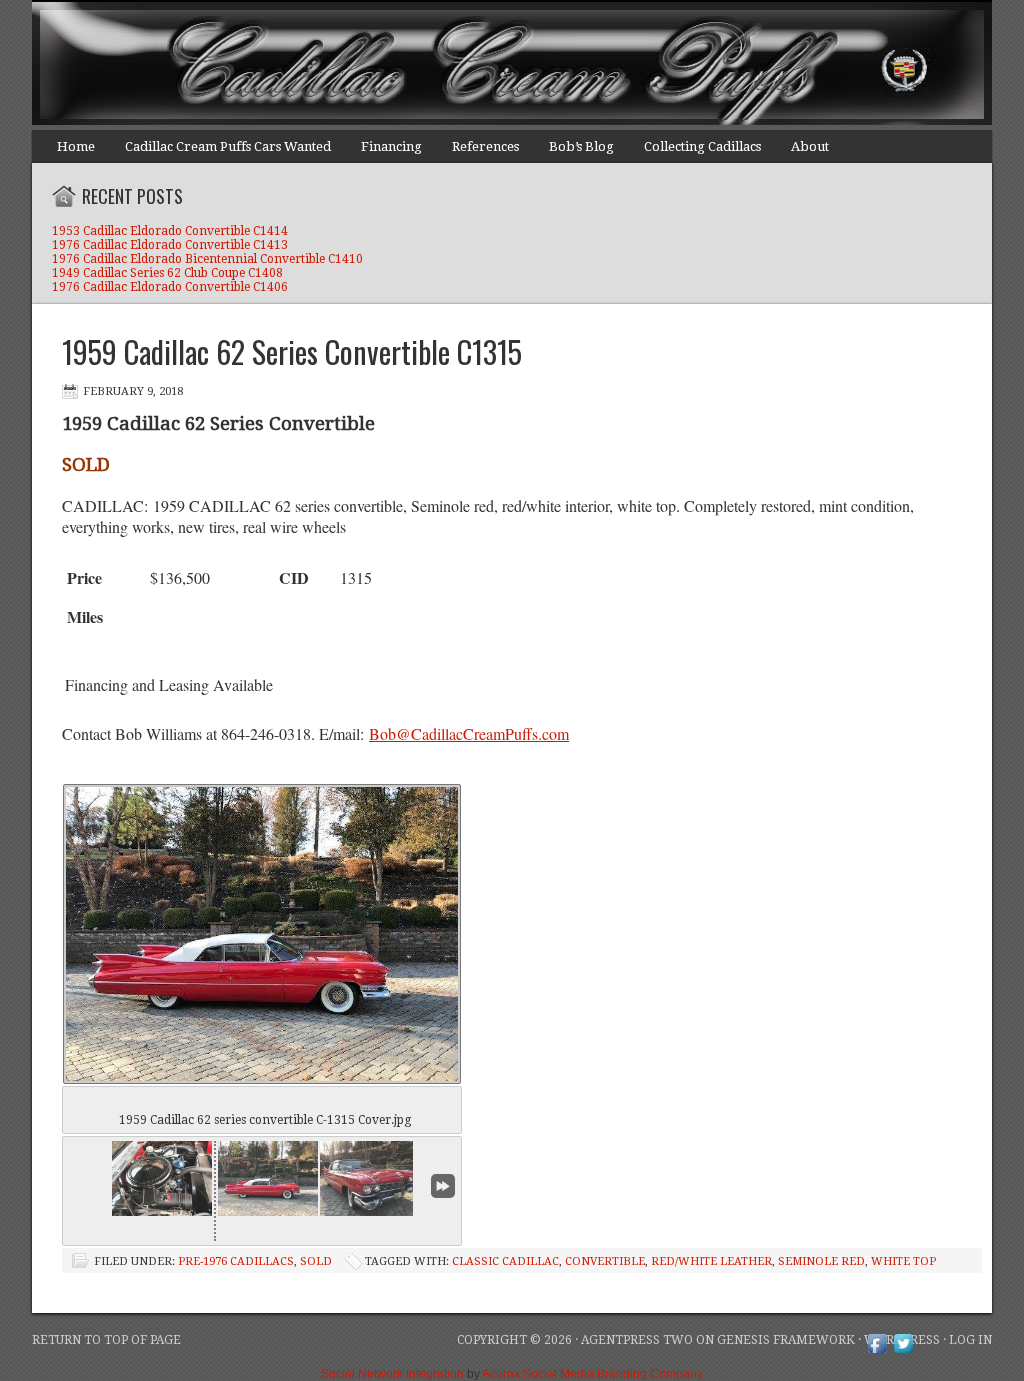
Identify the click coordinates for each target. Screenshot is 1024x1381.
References (485, 146)
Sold (316, 1261)
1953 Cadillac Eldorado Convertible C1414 (170, 231)
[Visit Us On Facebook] (877, 1352)
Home (76, 146)
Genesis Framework (786, 1340)
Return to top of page (106, 1340)
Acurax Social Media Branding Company (592, 1374)
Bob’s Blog (581, 146)
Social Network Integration (392, 1374)
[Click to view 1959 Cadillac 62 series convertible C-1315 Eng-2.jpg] (162, 1178)
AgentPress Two (637, 1340)
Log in (970, 1340)
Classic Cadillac (505, 1261)
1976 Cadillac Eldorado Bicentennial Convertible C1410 (207, 259)
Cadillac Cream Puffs (492, 65)
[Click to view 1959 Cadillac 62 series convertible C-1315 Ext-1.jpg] (370, 1178)
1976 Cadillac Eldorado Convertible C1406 (170, 287)
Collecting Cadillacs (702, 146)
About (810, 146)
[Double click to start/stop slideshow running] (268, 1178)
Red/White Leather (711, 1261)
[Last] (443, 1186)
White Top (903, 1261)
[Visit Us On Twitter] (903, 1352)
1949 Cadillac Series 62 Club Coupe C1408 (167, 273)
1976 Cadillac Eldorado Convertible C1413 (170, 245)
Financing (391, 146)
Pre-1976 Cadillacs (236, 1261)
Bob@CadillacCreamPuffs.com (469, 733)
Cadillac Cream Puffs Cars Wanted (228, 146)
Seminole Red (821, 1261)
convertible (605, 1261)
